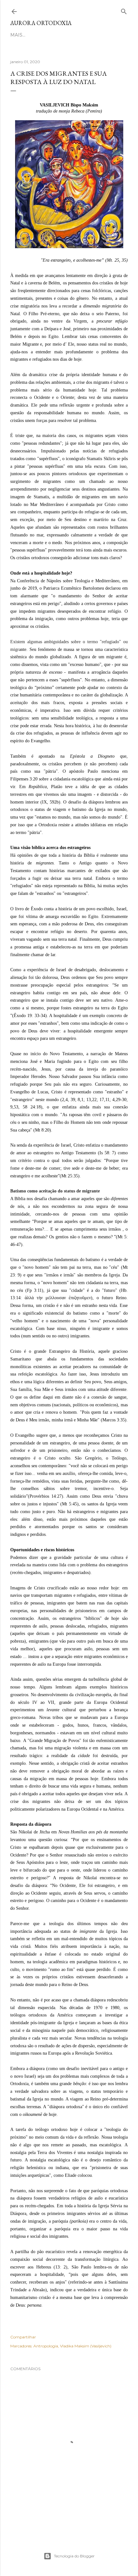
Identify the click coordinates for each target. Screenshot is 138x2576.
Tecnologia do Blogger (74, 2556)
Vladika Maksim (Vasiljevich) (86, 2346)
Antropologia (46, 2346)
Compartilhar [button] (23, 2337)
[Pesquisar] (124, 10)
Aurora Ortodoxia (41, 23)
